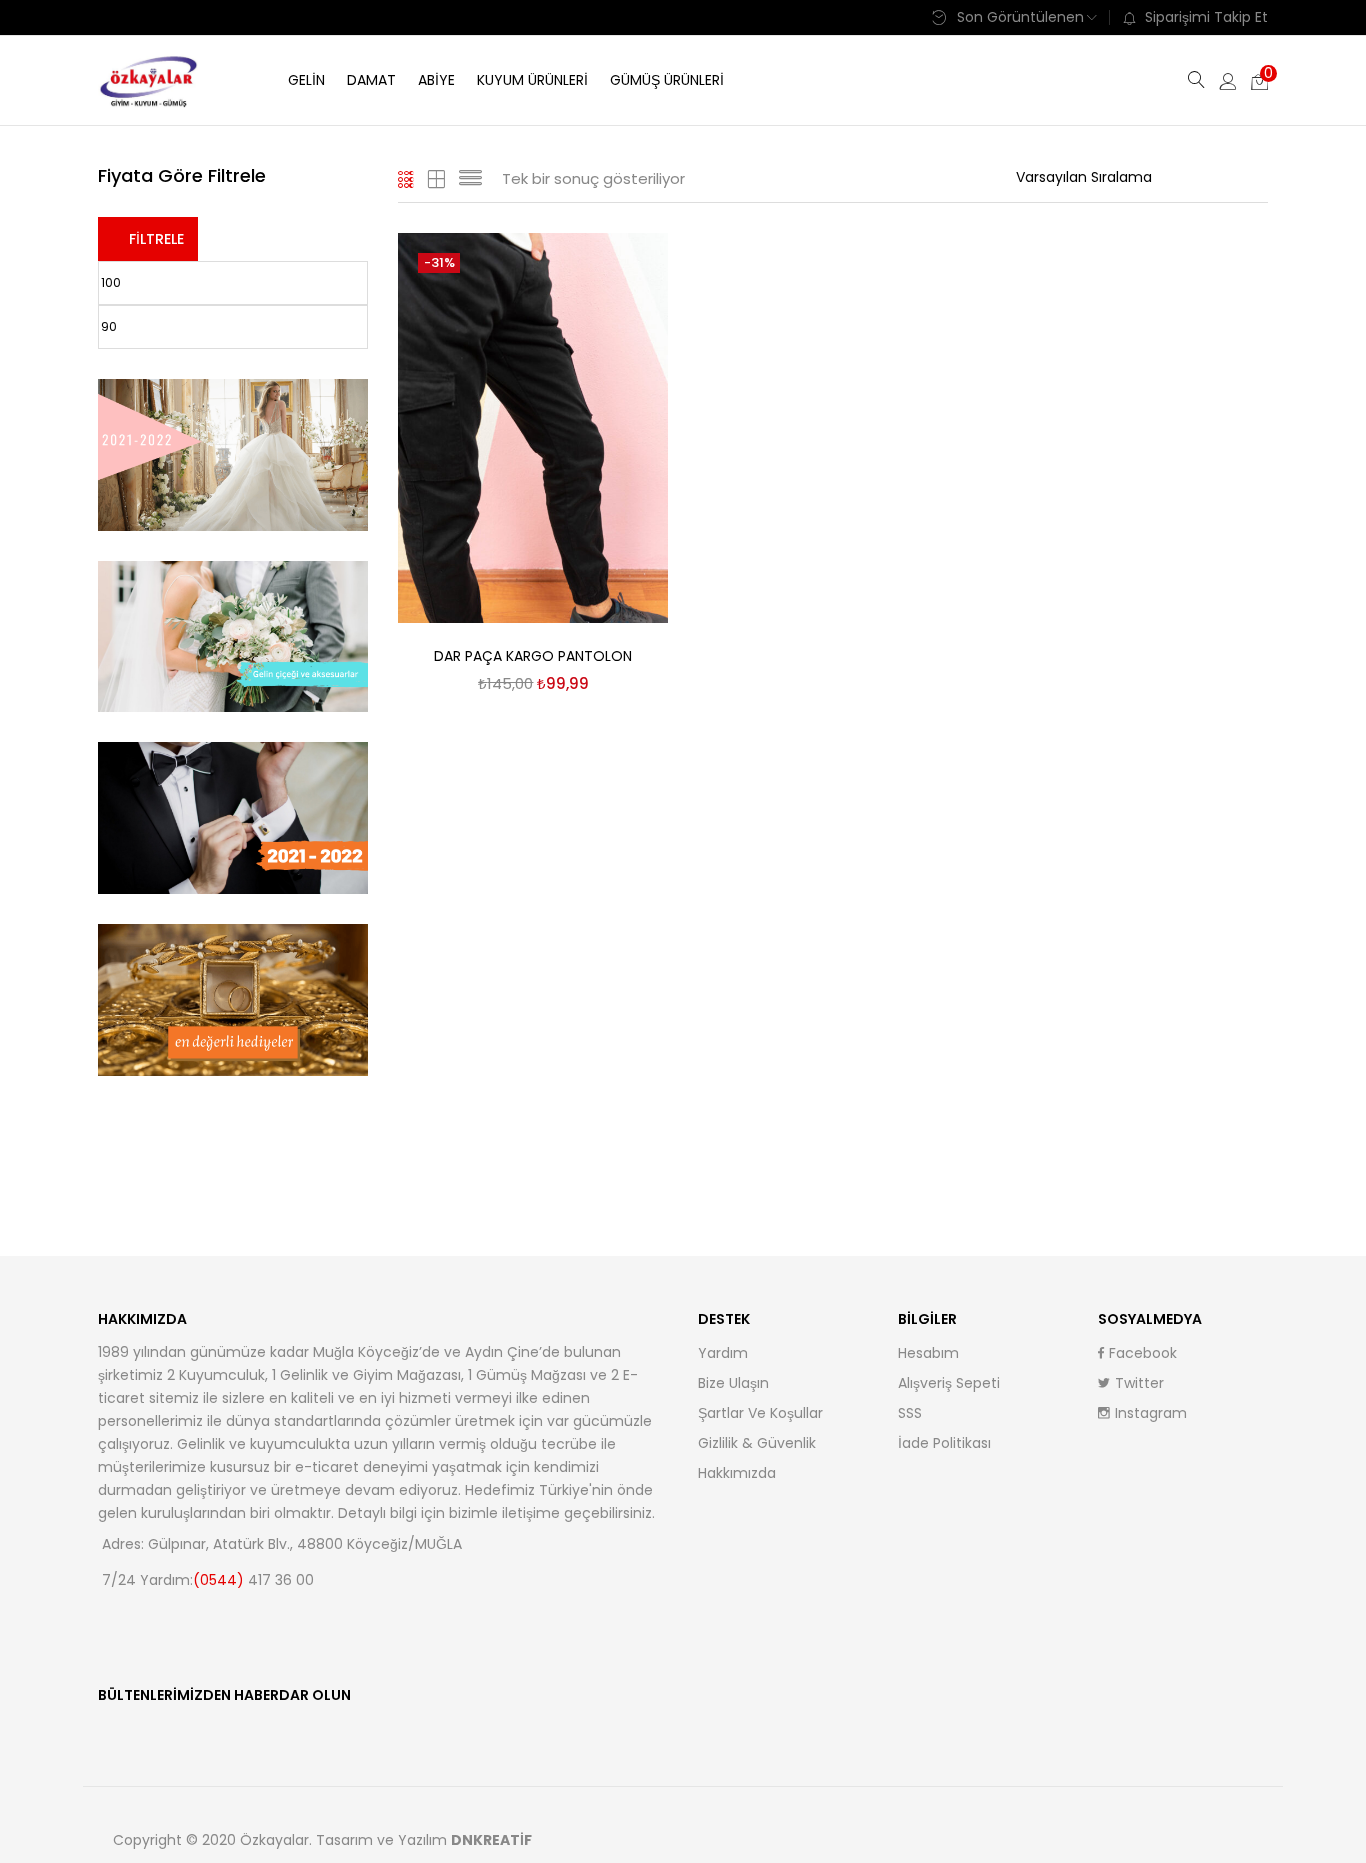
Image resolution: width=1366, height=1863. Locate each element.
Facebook (1143, 1353)
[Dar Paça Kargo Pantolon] (533, 427)
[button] (1259, 80)
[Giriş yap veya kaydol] (1228, 80)
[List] (470, 179)
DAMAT (371, 80)
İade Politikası (944, 1443)
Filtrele (156, 239)
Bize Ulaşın (733, 1383)
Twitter (1139, 1383)
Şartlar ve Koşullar (760, 1413)
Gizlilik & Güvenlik (757, 1443)
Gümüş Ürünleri (667, 80)
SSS (910, 1413)
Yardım (723, 1353)
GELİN (306, 80)
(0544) (220, 1580)
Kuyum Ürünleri (532, 80)
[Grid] (406, 179)
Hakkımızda (737, 1473)
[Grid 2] (437, 179)
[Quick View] (629, 271)
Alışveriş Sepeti (949, 1383)
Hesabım (928, 1353)
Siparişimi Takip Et (1206, 17)
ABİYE (436, 80)
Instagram (1151, 1413)
